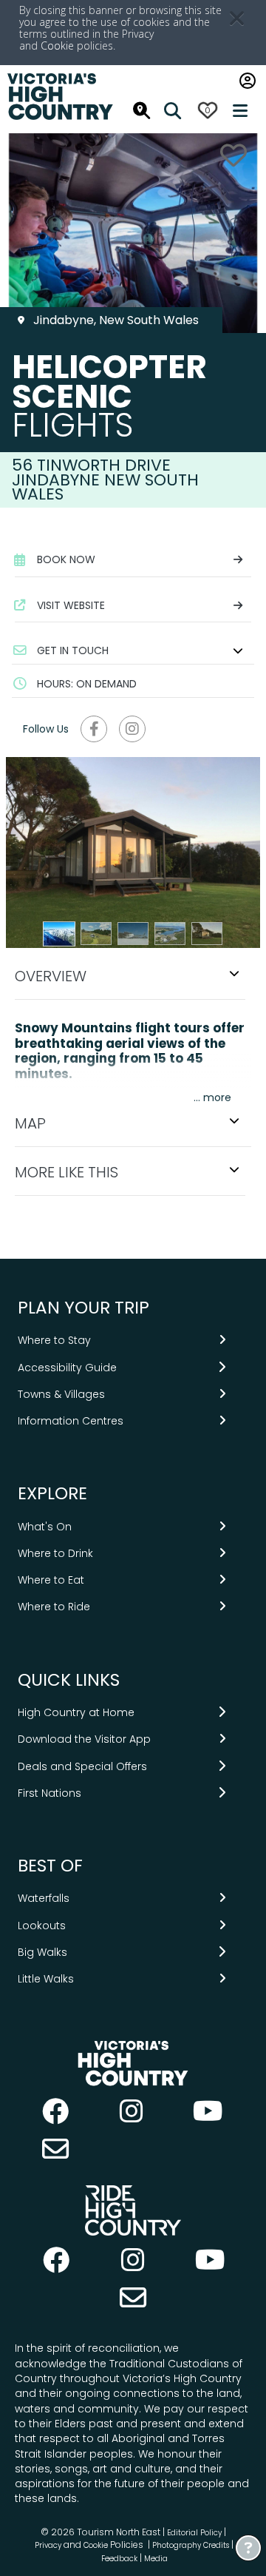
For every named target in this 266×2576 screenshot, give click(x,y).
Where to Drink (55, 1553)
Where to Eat (51, 1580)
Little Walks (46, 1979)
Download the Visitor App (84, 1739)
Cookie (57, 46)
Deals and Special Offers (82, 1766)
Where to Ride (54, 1607)
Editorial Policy (194, 2533)
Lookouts (42, 1926)
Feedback (120, 2559)
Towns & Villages (61, 1394)
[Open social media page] (94, 729)
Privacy (48, 2545)
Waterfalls (44, 1898)
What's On (45, 1527)
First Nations (50, 1793)
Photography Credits (191, 2545)
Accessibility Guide (67, 1368)
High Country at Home (76, 1712)
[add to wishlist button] (233, 155)
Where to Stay (54, 1340)
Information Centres (71, 1421)
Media (156, 2559)
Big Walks (42, 1952)
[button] (133, 650)
